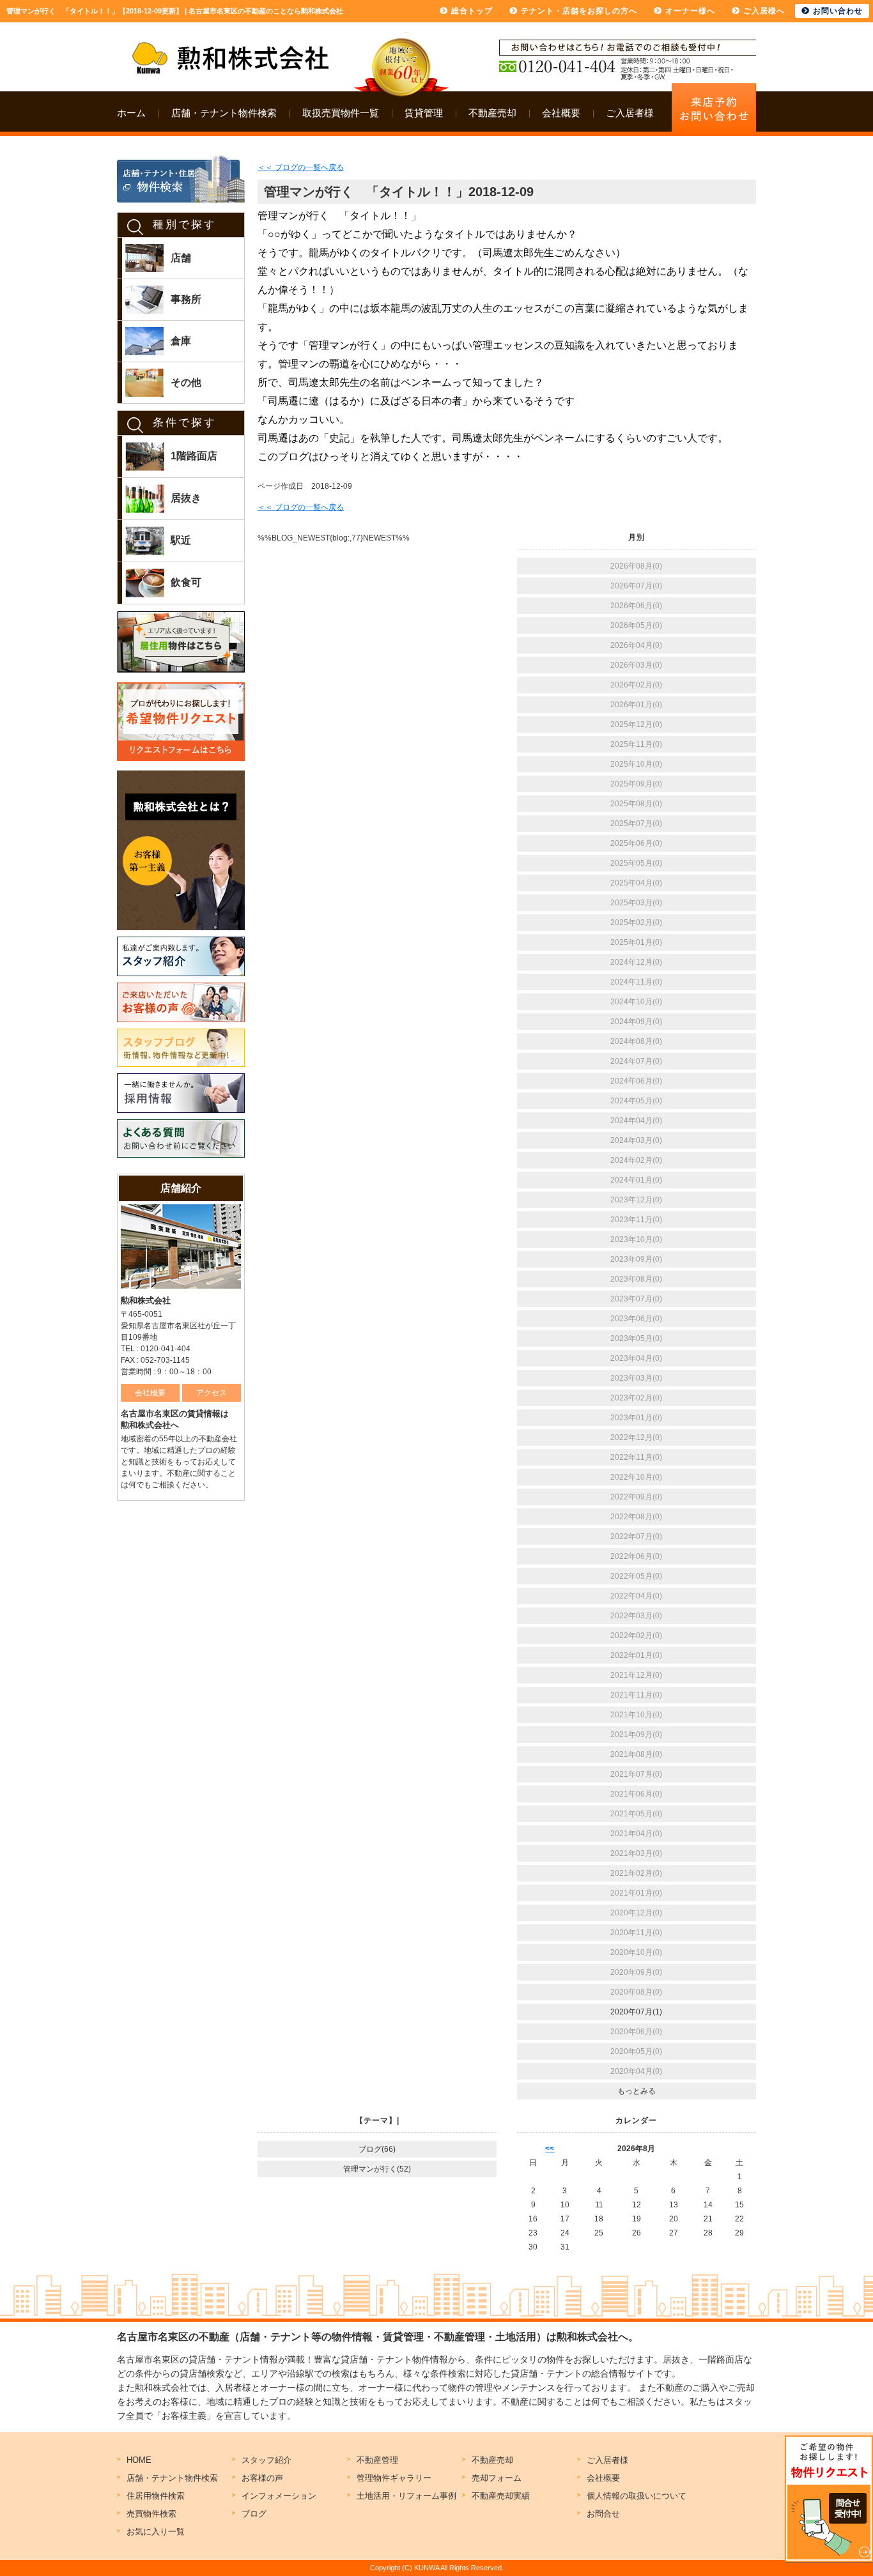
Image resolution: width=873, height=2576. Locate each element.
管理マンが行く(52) (377, 2169)
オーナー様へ (690, 11)
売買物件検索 (151, 2514)
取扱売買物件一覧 (341, 113)
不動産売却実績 (501, 2496)
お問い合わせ (838, 11)
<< (550, 2149)
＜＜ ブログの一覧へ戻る (301, 167)
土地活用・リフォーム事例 (406, 2496)
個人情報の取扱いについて (637, 2496)
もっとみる (637, 2091)
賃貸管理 (424, 113)
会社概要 (561, 113)
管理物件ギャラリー (394, 2478)
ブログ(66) (377, 2149)
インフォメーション (279, 2496)
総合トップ (472, 11)
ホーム (131, 113)
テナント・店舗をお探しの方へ (579, 11)
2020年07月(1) (636, 2012)
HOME (139, 2460)
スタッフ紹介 (267, 2460)
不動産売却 (492, 113)
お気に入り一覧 (156, 2532)
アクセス (212, 1393)
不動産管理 (377, 2460)
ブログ (254, 2514)
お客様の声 (262, 2478)
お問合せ (603, 2514)
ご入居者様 (630, 113)
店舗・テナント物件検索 (224, 113)
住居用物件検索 (156, 2496)
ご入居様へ (764, 11)
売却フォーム (497, 2478)
